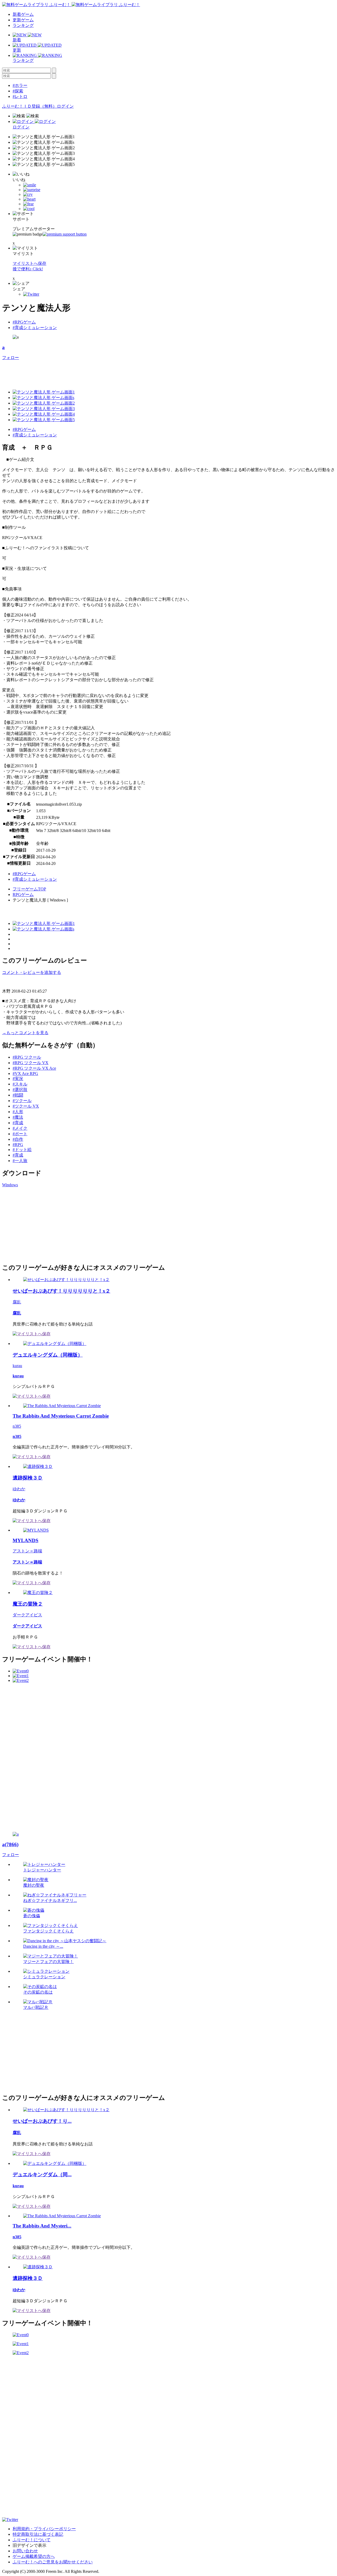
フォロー (11, 358)
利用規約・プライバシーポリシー (44, 2529)
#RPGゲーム (24, 322)
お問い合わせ (25, 2551)
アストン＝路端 (27, 1551)
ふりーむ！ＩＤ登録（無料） (29, 106)
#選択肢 (20, 1090)
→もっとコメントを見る (25, 1033)
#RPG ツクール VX (31, 1063)
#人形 (18, 1112)
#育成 (18, 1123)
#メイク (20, 1128)
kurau (17, 1366)
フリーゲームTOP (29, 889)
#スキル (20, 1084)
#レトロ (20, 96)
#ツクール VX (26, 1106)
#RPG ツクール (27, 1057)
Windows (10, 1185)
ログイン (65, 106)
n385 (17, 1426)
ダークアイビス (27, 1615)
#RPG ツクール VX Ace (34, 1068)
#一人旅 (20, 1161)
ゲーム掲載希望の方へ (34, 2556)
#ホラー (20, 85)
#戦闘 (18, 1095)
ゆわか (19, 1489)
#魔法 (18, 1117)
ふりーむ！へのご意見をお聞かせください (53, 2562)
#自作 (18, 1139)
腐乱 (17, 1302)
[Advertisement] (98, 372)
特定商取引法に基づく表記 (38, 2534)
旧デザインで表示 (29, 2545)
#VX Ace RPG (25, 1073)
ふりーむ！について (32, 2540)
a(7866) (10, 1844)
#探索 (18, 91)
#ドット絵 (22, 1150)
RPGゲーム (23, 895)
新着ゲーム (23, 14)
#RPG (18, 1145)
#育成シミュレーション (35, 328)
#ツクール (22, 1101)
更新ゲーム (23, 20)
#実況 (18, 1078)
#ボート (20, 1134)
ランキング (23, 25)
